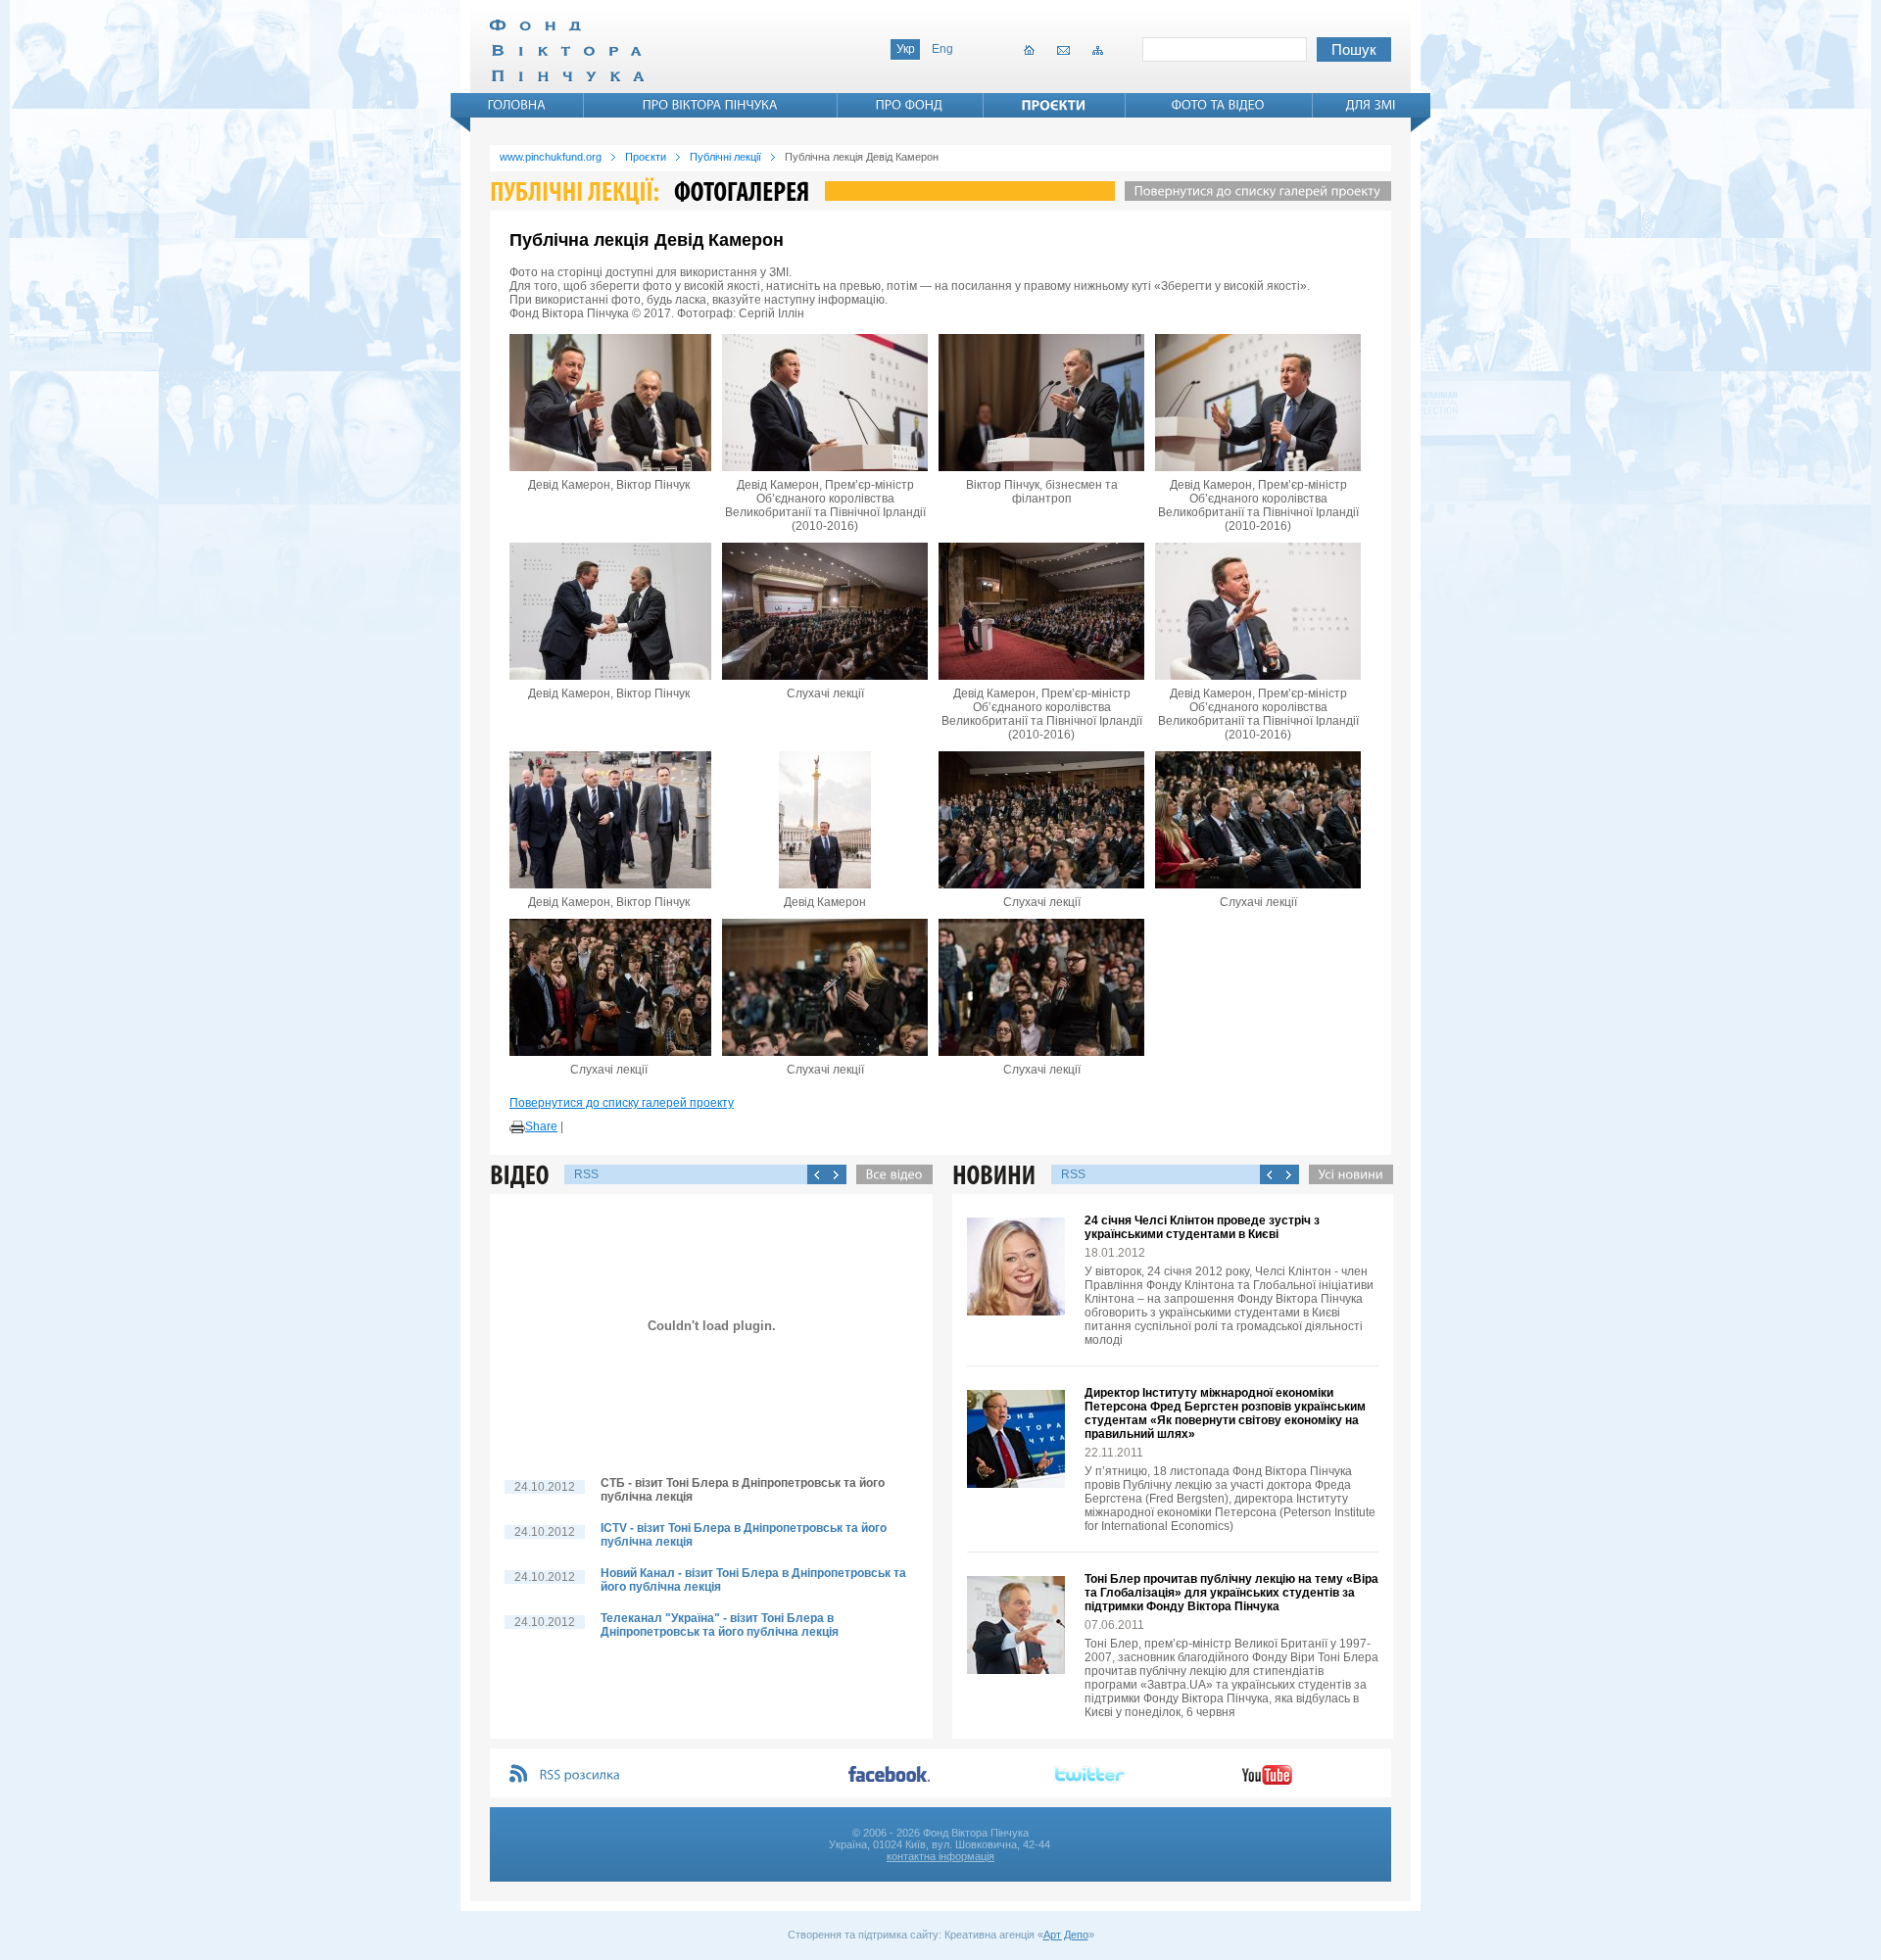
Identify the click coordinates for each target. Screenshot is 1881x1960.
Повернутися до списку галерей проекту (622, 1103)
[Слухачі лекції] (825, 611)
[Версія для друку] (517, 1127)
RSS (586, 1174)
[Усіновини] (1346, 1174)
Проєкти (646, 157)
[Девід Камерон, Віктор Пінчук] (608, 403)
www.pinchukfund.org (551, 157)
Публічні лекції (725, 157)
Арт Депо (1066, 1935)
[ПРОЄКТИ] (1054, 105)
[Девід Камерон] (825, 820)
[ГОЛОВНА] (517, 105)
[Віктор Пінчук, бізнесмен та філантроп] (1041, 403)
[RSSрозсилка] (580, 1775)
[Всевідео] (890, 1174)
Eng (942, 49)
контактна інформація (940, 1856)
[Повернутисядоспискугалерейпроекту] (1253, 191)
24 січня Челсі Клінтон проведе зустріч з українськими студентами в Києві (1202, 1227)
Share (541, 1126)
